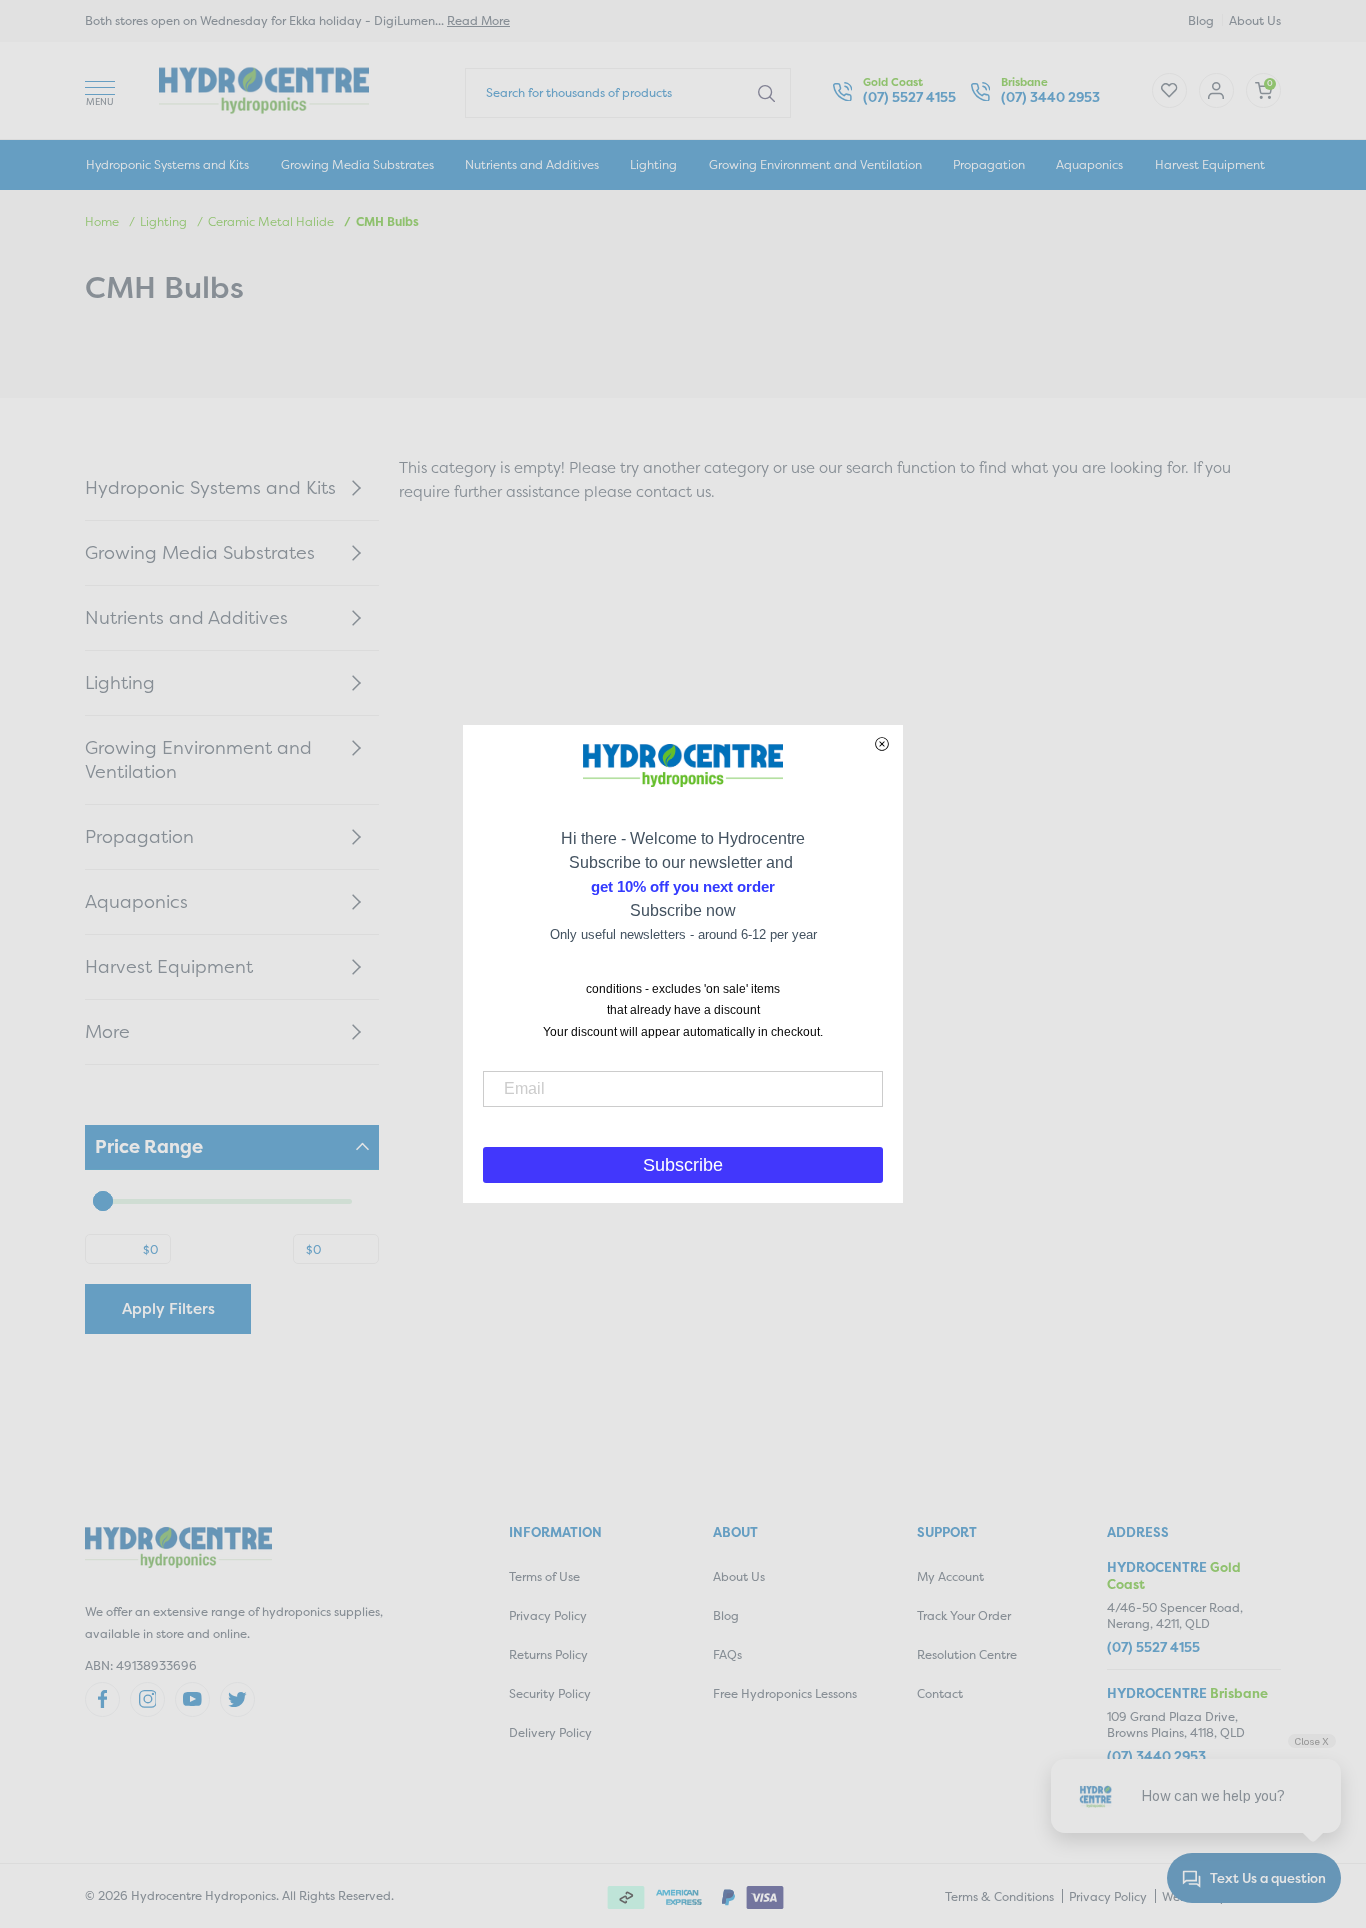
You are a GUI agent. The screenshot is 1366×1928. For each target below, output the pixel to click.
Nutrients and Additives (532, 164)
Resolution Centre (967, 1654)
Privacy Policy (548, 1615)
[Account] (1169, 90)
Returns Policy (548, 1654)
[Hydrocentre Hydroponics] (264, 88)
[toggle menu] (100, 90)
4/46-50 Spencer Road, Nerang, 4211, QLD (1175, 1615)
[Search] (766, 92)
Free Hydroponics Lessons (785, 1693)
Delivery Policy (550, 1732)
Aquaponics (1089, 164)
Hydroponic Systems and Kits (167, 164)
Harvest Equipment (1210, 164)
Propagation (989, 164)
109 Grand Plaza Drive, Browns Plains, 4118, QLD (1176, 1724)
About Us (1255, 20)
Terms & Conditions (999, 1896)
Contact (940, 1693)
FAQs (727, 1654)
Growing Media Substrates (357, 164)
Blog (1201, 20)
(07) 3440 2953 (1050, 97)
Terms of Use (544, 1576)
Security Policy (550, 1693)
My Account (950, 1576)
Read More (478, 20)
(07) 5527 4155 (909, 97)
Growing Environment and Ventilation (815, 164)
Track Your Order (964, 1615)
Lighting (653, 164)
